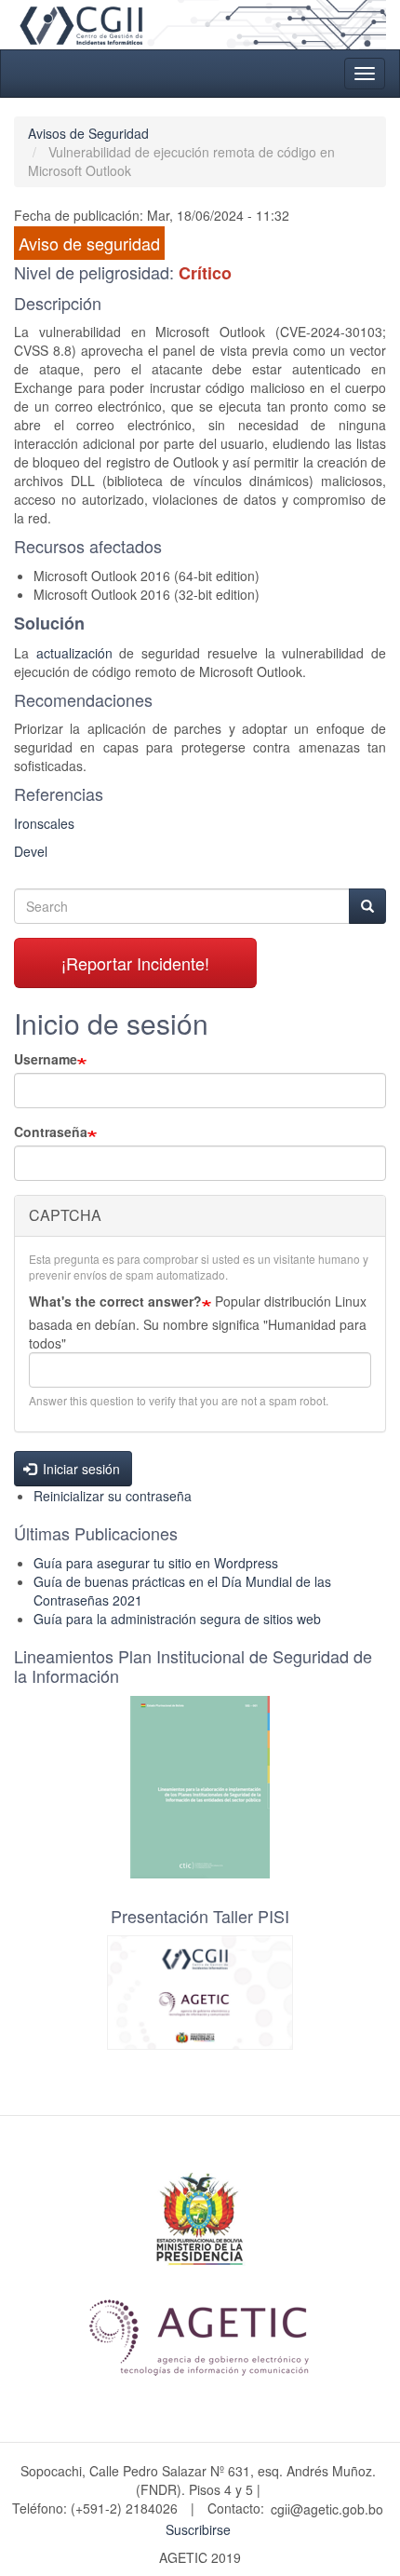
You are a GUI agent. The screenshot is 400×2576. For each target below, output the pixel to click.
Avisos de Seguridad (88, 133)
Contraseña (51, 1132)
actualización (74, 653)
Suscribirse (198, 2529)
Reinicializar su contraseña (113, 1496)
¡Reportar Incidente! (135, 963)
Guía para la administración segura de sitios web (177, 1619)
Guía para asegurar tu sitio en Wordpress (156, 1563)
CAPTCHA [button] (65, 1215)
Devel (31, 851)
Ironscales (44, 823)
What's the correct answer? (115, 1301)
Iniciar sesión (80, 1469)
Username (46, 1059)
